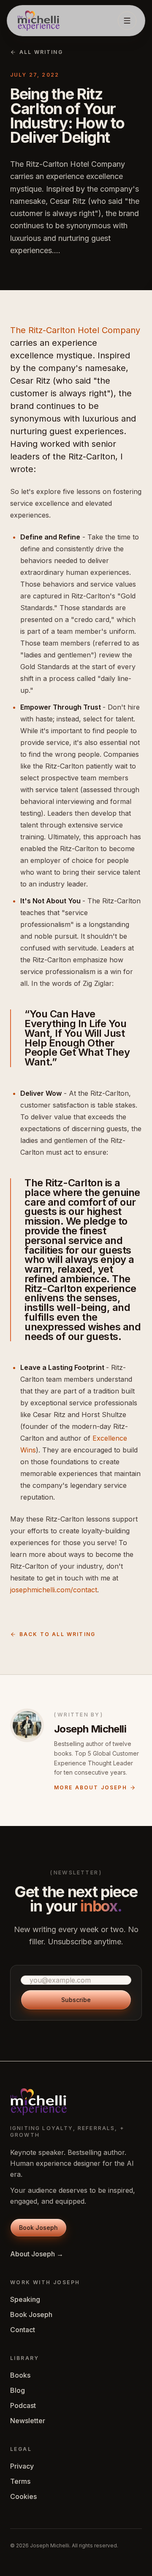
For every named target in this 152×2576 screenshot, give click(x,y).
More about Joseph (91, 1787)
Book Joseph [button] (38, 2228)
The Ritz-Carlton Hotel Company (75, 330)
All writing (41, 52)
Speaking (25, 2299)
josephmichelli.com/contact (54, 1590)
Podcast (23, 2405)
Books (20, 2375)
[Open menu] (127, 21)
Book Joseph (31, 2314)
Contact (23, 2330)
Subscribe (76, 2000)
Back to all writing (57, 1634)
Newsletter (28, 2421)
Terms (20, 2481)
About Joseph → (37, 2254)
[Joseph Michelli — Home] (38, 21)
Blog (18, 2390)
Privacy (22, 2466)
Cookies (23, 2496)
